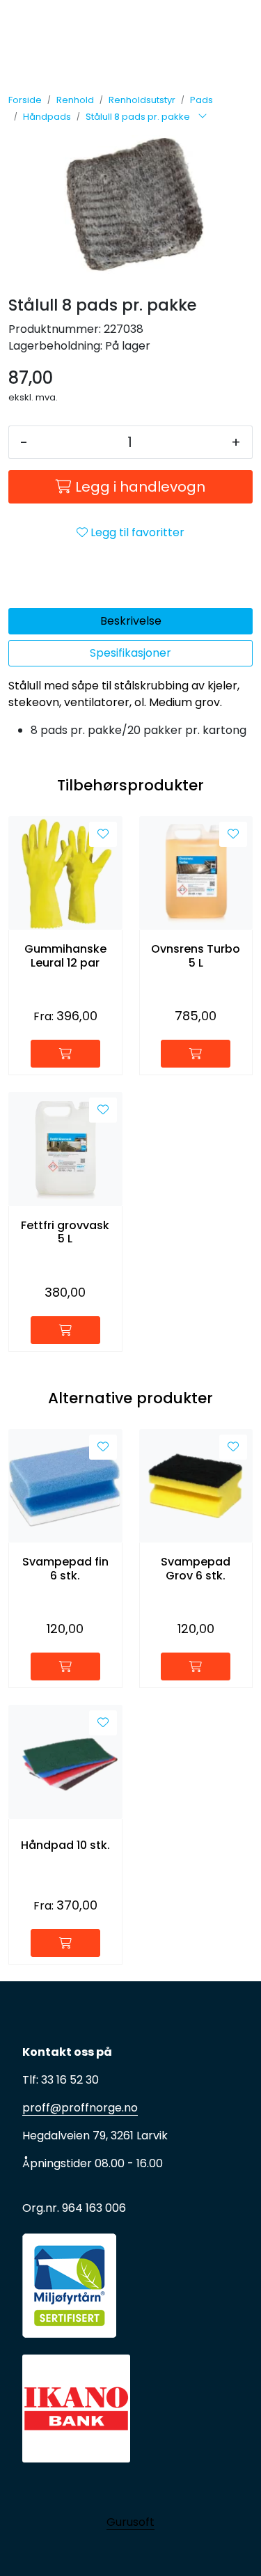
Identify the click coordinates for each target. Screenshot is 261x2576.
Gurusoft (130, 2522)
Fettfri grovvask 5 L (65, 1232)
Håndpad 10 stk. (65, 1845)
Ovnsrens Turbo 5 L (196, 955)
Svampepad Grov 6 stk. (196, 1568)
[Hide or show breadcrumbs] (203, 117)
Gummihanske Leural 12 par (65, 955)
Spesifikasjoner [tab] (130, 653)
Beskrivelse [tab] (131, 621)
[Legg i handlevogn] (65, 1054)
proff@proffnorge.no (80, 2108)
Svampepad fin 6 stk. (65, 1568)
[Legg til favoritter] (103, 834)
